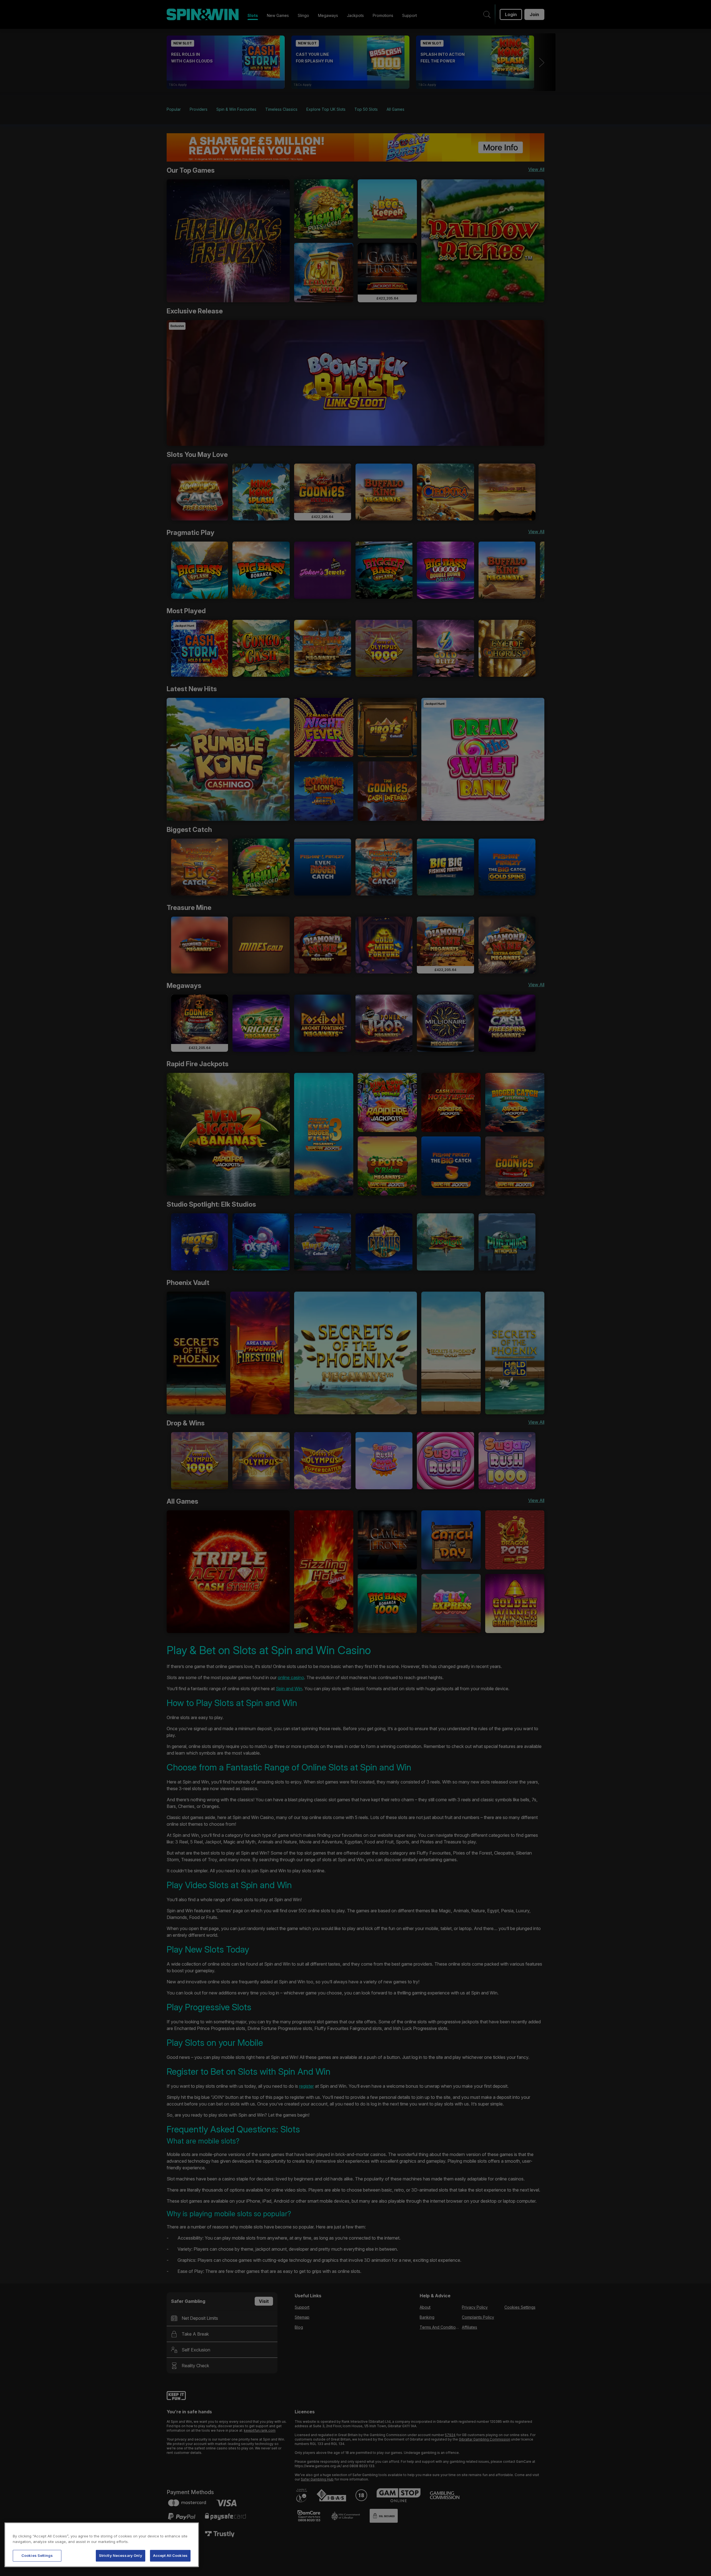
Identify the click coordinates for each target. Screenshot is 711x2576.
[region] (102, 2545)
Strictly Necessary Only (121, 2555)
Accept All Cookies (170, 2555)
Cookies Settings (37, 2555)
